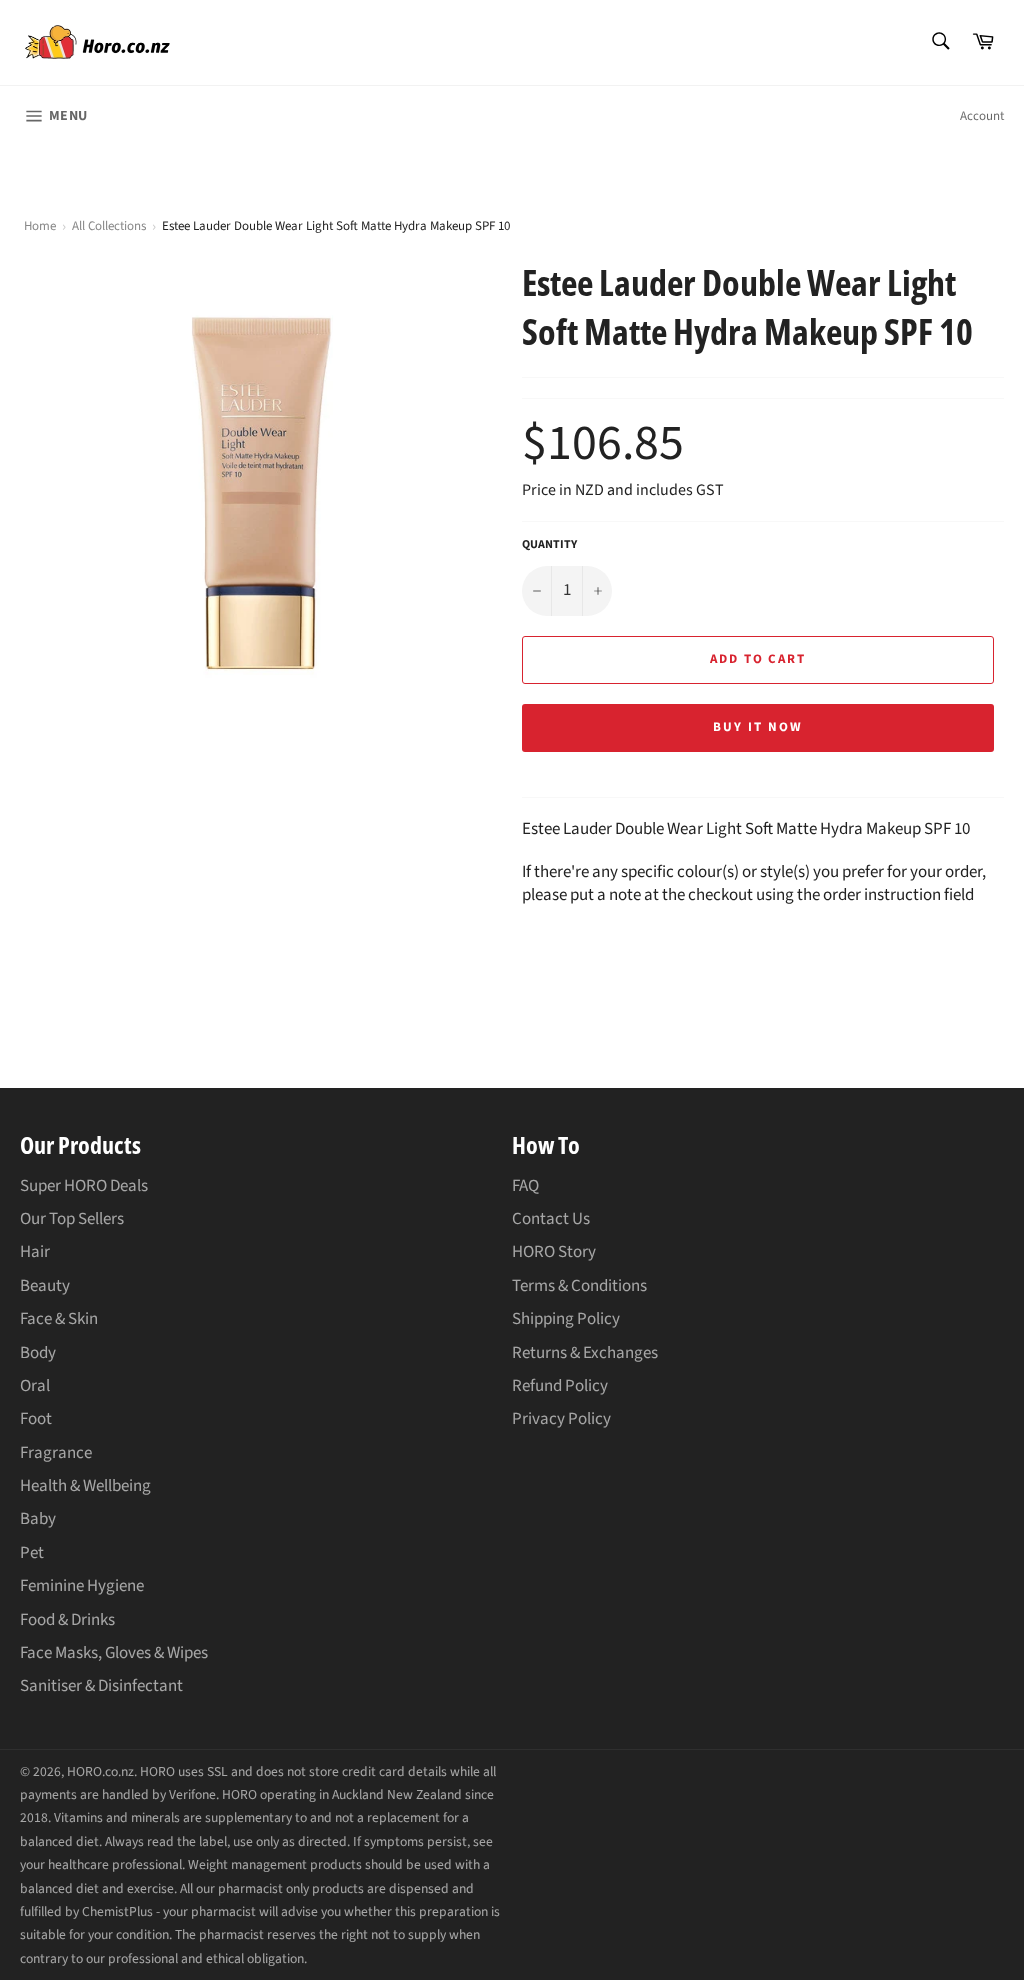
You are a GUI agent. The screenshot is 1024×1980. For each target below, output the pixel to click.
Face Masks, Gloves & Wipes (114, 1653)
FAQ (525, 1186)
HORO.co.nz (100, 1771)
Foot (36, 1419)
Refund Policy (560, 1386)
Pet (32, 1553)
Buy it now (758, 727)
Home (40, 226)
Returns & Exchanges (585, 1353)
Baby (38, 1519)
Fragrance (56, 1453)
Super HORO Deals (84, 1186)
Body (38, 1353)
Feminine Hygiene (82, 1586)
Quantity (549, 545)
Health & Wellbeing (85, 1486)
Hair (35, 1252)
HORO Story (554, 1252)
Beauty (45, 1286)
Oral (35, 1386)
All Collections (109, 226)
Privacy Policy (561, 1419)
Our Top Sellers (72, 1219)
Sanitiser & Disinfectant (101, 1686)
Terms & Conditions (579, 1286)
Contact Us (551, 1219)
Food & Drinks (67, 1620)
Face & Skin (59, 1319)
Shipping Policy (566, 1319)
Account (982, 116)
